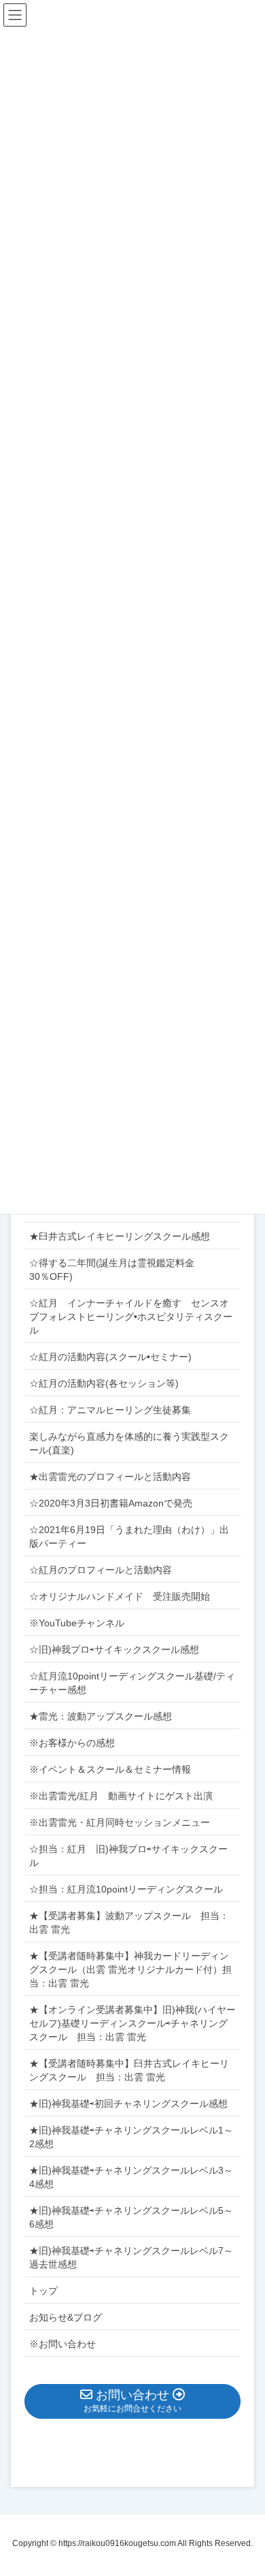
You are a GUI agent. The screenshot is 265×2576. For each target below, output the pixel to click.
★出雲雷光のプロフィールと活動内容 (110, 1477)
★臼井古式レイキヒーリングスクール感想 (120, 1236)
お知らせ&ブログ (66, 2317)
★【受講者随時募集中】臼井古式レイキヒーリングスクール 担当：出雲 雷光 (129, 2070)
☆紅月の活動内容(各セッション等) (104, 1383)
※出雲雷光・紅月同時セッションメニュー (120, 1822)
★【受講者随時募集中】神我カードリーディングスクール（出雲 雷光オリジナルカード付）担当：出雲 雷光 (130, 1969)
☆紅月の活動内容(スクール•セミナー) (110, 1357)
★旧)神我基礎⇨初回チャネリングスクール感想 (128, 2104)
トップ (43, 2291)
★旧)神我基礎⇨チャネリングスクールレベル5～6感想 (131, 2217)
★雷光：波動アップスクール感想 (101, 1716)
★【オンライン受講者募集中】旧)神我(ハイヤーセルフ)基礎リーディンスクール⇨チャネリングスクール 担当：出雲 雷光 (132, 2023)
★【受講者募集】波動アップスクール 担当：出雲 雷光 (129, 1922)
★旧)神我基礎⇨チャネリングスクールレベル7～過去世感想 (131, 2257)
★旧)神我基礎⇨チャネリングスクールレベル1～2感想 (131, 2137)
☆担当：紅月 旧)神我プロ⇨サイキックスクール (128, 1856)
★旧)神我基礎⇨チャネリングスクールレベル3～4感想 (131, 2177)
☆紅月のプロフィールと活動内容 (101, 1570)
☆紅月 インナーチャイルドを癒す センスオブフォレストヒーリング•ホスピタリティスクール (131, 1317)
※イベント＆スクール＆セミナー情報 (110, 1769)
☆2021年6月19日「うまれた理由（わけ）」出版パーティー (129, 1536)
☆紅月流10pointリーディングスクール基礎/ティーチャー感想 (132, 1683)
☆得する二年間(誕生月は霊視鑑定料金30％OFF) (112, 1270)
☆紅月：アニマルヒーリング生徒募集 (110, 1410)
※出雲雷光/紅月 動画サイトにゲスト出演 (121, 1796)
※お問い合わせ (63, 2344)
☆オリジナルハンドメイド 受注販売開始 (120, 1596)
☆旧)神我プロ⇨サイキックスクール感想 (114, 1649)
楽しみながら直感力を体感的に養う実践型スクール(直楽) (129, 1443)
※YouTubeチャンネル (77, 1623)
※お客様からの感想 (72, 1743)
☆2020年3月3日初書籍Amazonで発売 (111, 1503)
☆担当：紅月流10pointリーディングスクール (131, 1889)
